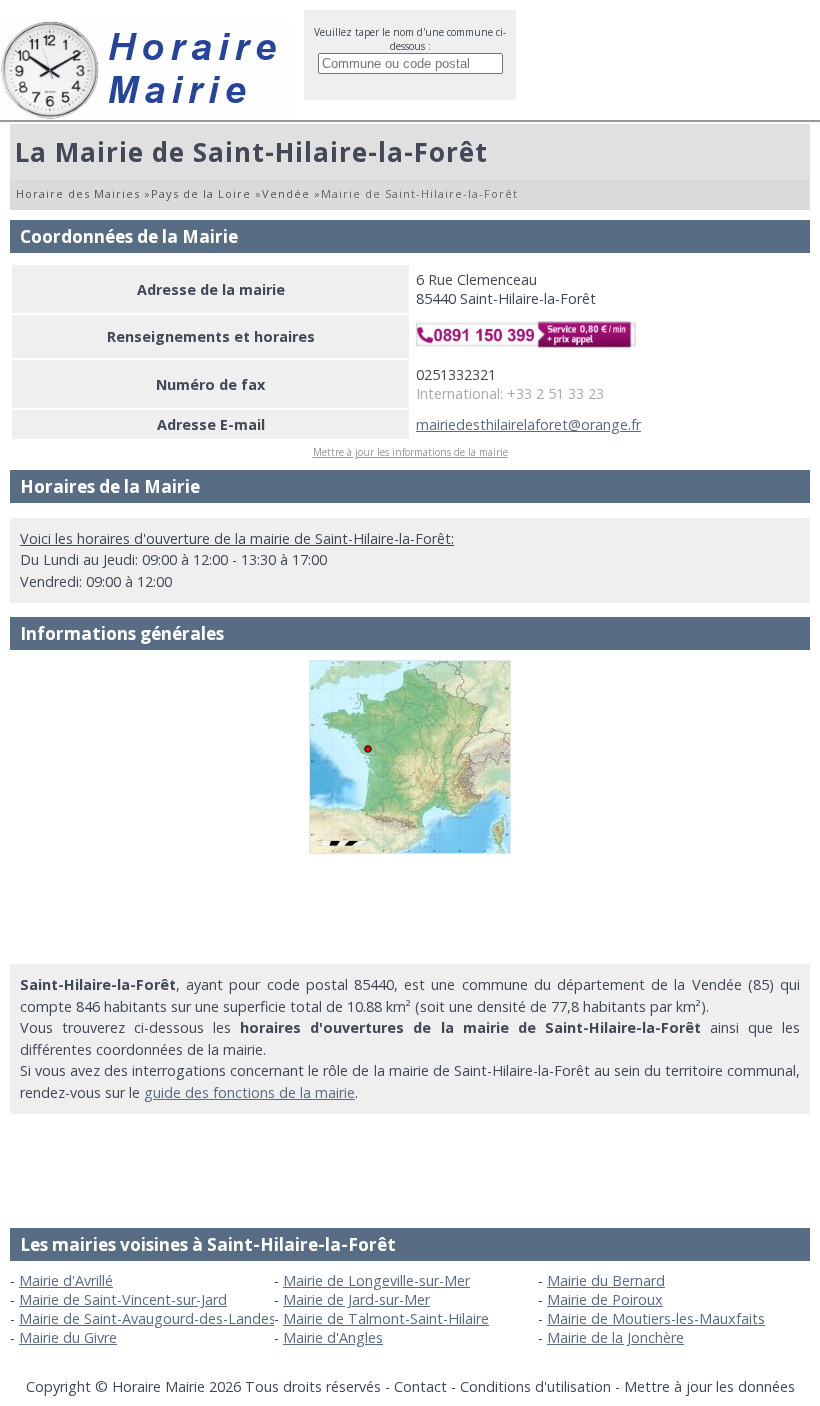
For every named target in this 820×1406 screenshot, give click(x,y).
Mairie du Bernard (606, 1280)
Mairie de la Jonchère (615, 1337)
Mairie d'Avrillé (66, 1280)
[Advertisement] (410, 909)
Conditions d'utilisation (535, 1386)
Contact (420, 1386)
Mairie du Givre (68, 1337)
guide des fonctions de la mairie (249, 1092)
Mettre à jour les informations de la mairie (410, 452)
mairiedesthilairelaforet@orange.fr (528, 424)
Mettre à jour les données (709, 1386)
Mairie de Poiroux (605, 1299)
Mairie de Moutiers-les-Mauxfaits (656, 1318)
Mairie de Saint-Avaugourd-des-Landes (147, 1318)
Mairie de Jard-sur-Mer (356, 1299)
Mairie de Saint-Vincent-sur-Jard (123, 1299)
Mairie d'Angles (333, 1337)
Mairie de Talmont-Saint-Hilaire (386, 1318)
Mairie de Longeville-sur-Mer (376, 1280)
